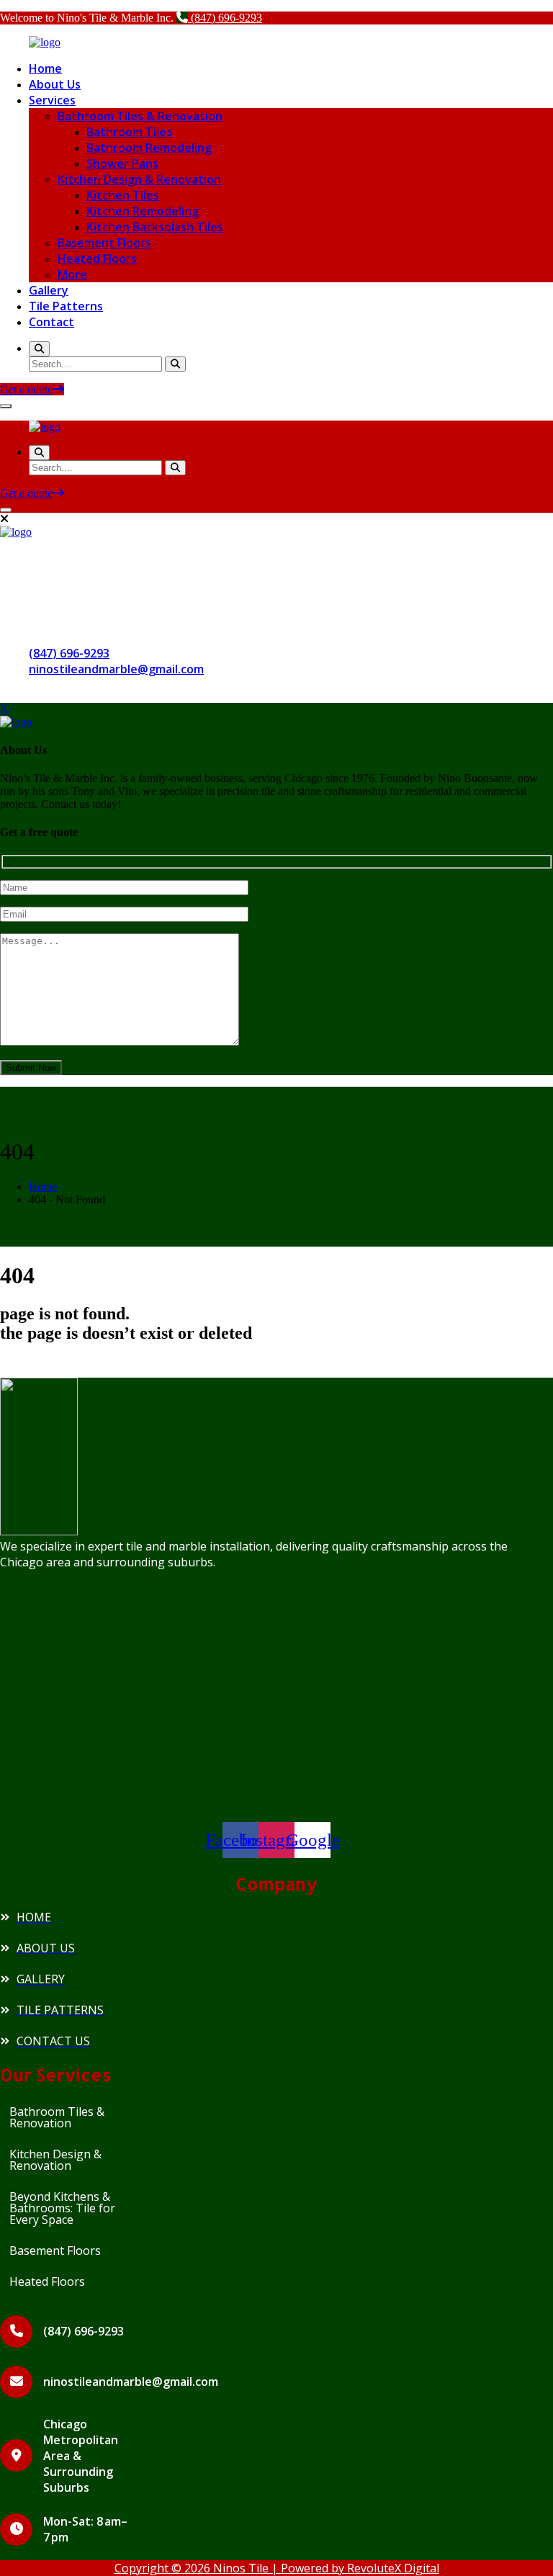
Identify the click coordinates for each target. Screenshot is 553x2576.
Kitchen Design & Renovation (139, 179)
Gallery (49, 290)
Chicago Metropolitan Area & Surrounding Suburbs (81, 2456)
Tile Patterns (66, 306)
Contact (51, 322)
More (72, 274)
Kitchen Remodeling (143, 211)
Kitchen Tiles (123, 195)
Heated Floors (97, 259)
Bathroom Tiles (129, 132)
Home (45, 68)
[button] (68, 2117)
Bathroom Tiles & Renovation (140, 116)
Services (52, 100)
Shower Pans (122, 163)
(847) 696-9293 (225, 18)
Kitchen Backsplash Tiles (155, 227)
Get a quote (26, 389)
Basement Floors (104, 243)
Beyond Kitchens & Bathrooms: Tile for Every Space (62, 2208)
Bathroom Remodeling (149, 148)
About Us (55, 84)
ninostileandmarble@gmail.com (116, 669)
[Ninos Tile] (45, 42)
